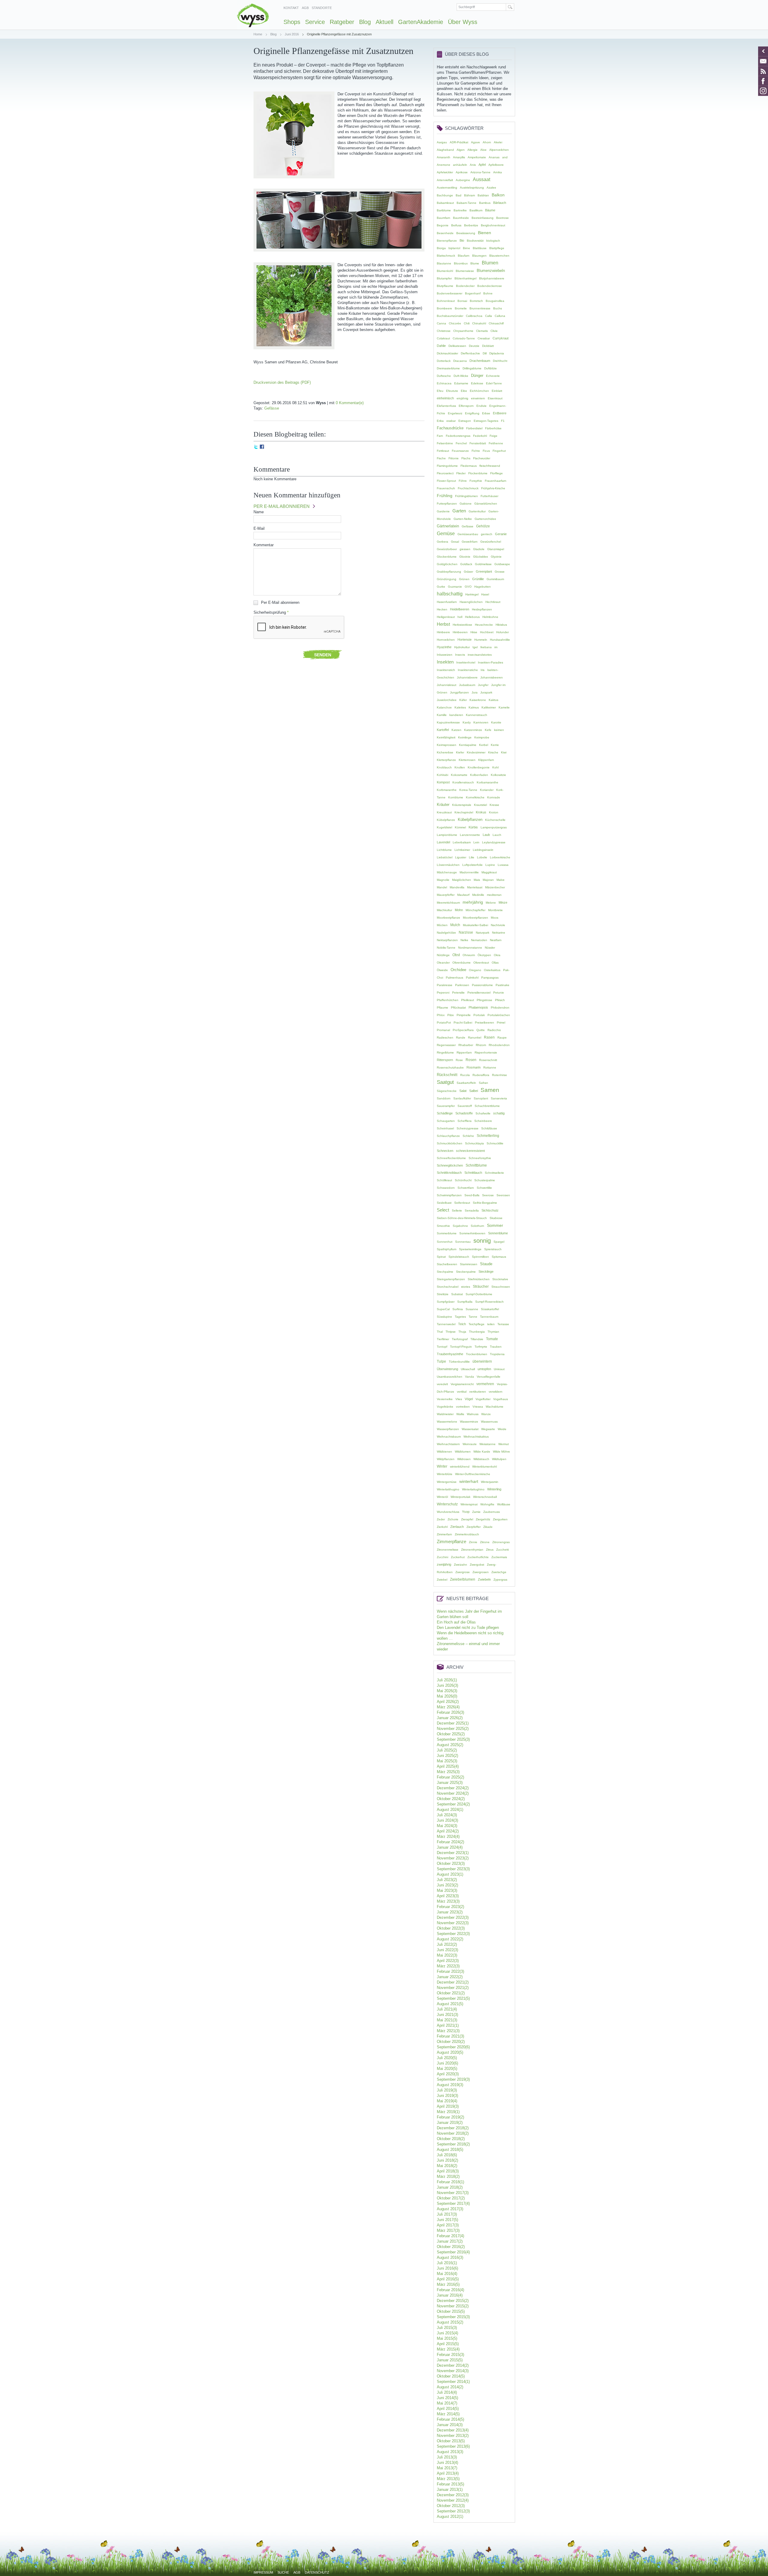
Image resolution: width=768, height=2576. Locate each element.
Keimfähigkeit (446, 737)
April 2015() (448, 2344)
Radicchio (494, 1030)
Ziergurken (500, 1519)
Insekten (445, 662)
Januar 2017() (450, 2241)
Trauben (496, 1347)
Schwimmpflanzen (449, 1195)
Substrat (457, 1294)
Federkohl (480, 436)
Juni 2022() (447, 1950)
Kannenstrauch (477, 715)
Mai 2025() (447, 1761)
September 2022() (453, 1934)
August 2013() (450, 2452)
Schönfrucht (463, 1180)
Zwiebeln (484, 1579)
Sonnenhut (445, 1242)
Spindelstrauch (459, 1257)
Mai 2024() (447, 1826)
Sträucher (481, 1287)
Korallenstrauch (463, 782)
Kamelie (504, 707)
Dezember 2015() (453, 2301)
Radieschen (445, 1038)
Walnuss (473, 1414)
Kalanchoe (444, 707)
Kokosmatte (459, 775)
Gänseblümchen (486, 504)
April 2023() (448, 1896)
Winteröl (442, 1497)
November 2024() (453, 1793)
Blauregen (479, 256)
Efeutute (452, 391)
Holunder (502, 632)
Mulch (455, 925)
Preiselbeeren (484, 1023)
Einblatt (497, 391)
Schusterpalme (485, 1180)
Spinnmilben (480, 1257)
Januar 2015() (450, 2360)
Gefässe (272, 408)
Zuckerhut (458, 1557)
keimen (499, 730)
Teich (462, 1324)
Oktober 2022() (451, 1928)
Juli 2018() (447, 2155)
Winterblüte (445, 1474)
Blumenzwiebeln (491, 271)
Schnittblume (476, 1165)
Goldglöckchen (447, 564)
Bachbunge (445, 195)
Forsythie (476, 481)
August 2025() (450, 1745)
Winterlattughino (473, 1489)
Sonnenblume (498, 1233)
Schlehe (468, 1136)
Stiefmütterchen (479, 1279)
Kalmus (474, 707)
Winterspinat (469, 1504)
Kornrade (494, 797)
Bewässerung (466, 233)
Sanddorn (444, 1098)
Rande (461, 1038)
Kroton (494, 812)
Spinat (441, 1257)
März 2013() (448, 2479)
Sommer (495, 1225)
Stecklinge (486, 1272)
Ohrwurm (469, 955)
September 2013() (453, 2446)
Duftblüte (490, 368)
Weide (502, 1429)
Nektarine (499, 933)
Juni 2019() (447, 2096)
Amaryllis (459, 157)
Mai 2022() (447, 1955)
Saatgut (445, 1082)
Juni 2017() (447, 2220)
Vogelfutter (483, 1399)
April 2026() (448, 1702)
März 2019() (448, 2112)
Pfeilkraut (468, 1000)
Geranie (501, 534)
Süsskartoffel (490, 1309)
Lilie (472, 857)
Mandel (442, 887)
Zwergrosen (481, 1572)
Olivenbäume (462, 963)
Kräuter (443, 805)
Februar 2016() (450, 2290)
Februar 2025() (450, 1777)
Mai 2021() (447, 2020)
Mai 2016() (447, 2274)
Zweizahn (460, 1565)
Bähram (469, 195)
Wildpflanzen (446, 1459)
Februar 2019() (450, 2117)
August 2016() (450, 2257)
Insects (460, 655)
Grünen (464, 579)
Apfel (482, 165)
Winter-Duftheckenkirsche (473, 1474)
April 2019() (448, 2106)
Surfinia (458, 1309)
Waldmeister (445, 1414)
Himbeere (443, 632)
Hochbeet (487, 632)
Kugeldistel (444, 827)
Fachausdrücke (450, 428)
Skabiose (496, 1218)
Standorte (322, 8)
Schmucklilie (495, 1143)
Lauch (497, 835)
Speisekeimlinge (470, 1249)
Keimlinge (465, 737)
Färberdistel (474, 428)
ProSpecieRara (463, 1030)
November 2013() (453, 2436)
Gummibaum (495, 579)
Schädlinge (445, 1113)
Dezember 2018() (453, 2128)
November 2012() (453, 2500)
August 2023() (450, 1874)
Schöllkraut (444, 1180)
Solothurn (477, 1226)
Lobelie (482, 857)
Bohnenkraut (446, 301)
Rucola (465, 1075)
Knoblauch (444, 767)
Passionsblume (482, 985)
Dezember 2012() (453, 2495)
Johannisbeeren (492, 677)
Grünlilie (478, 579)
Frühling (445, 496)
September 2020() (453, 2047)
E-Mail (259, 528)
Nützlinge (443, 955)
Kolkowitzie (498, 775)
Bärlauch (500, 203)
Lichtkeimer (462, 850)
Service (315, 22)
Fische (441, 458)
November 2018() (453, 2133)
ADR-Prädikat (459, 142)
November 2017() (453, 2193)
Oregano (475, 970)
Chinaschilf (496, 323)
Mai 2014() (447, 2403)
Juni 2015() (447, 2333)
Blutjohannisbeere (492, 278)
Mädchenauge (447, 872)
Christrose (444, 331)
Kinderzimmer (476, 752)
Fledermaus (469, 466)
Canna (441, 323)
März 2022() (448, 1966)
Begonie (443, 225)
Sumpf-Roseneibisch (489, 1302)
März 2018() (448, 2176)
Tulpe (441, 1361)
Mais (477, 880)
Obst (456, 955)
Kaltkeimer (489, 707)
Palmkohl (472, 978)
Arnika (498, 172)
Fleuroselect (445, 473)
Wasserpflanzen (448, 1429)
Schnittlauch (473, 1173)
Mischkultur (444, 910)
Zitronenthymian (472, 1550)
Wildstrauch (481, 1459)
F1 (503, 421)
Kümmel (460, 827)
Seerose (488, 1195)
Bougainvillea (495, 301)
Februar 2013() (450, 2484)
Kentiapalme (468, 745)
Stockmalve (500, 1279)
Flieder (461, 473)
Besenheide (445, 233)
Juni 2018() (447, 2160)
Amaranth (444, 157)
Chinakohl (479, 323)
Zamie (476, 1512)
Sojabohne (460, 1226)
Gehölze (483, 526)
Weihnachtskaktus (476, 1437)
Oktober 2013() (451, 2441)
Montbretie (495, 910)
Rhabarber (466, 1045)
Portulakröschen (499, 1015)
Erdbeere (500, 413)
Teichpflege (477, 1324)
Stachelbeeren (447, 1264)
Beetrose (502, 218)
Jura (475, 692)
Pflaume (442, 1008)
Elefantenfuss (446, 406)
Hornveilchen (446, 640)
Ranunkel (475, 1038)
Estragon (465, 421)
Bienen (484, 233)
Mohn (459, 910)
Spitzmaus (499, 1257)
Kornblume (456, 797)
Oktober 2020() (451, 2042)
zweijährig (444, 1564)
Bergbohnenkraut (493, 225)
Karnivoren (481, 722)
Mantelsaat (475, 887)
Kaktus (493, 700)
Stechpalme (445, 1272)
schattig (499, 1113)
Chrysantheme (463, 331)
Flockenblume (478, 473)
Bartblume (444, 210)
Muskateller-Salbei (475, 925)
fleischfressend (490, 466)
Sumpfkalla (465, 1302)
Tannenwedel (446, 1324)
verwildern (496, 1392)
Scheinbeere (483, 1121)
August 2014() (450, 2387)
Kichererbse (445, 752)
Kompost (443, 782)
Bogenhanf (473, 293)
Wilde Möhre (501, 1452)
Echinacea (444, 383)
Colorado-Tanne (464, 338)
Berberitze (471, 225)
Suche (283, 2572)
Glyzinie (496, 557)
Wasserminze (469, 1422)
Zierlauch (457, 1527)
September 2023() (453, 1869)
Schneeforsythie (480, 1158)
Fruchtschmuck (468, 488)
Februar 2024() (450, 1842)
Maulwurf (463, 895)
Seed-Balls (472, 1195)
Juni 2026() (447, 1685)
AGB (305, 8)
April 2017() (448, 2225)
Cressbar (484, 338)
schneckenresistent (470, 1151)
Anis (473, 165)
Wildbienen (444, 1452)
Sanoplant (481, 1098)
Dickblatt (488, 346)
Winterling (494, 1489)
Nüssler (490, 948)
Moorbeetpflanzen (475, 918)
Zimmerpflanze (451, 1541)
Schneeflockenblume (451, 1158)
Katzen (456, 730)
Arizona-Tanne (480, 172)
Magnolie (443, 880)
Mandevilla (457, 887)
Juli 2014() (447, 2392)
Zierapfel (467, 1519)
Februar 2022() (450, 1971)
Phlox (441, 1015)
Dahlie (441, 346)
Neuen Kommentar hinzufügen (297, 495)
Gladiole (479, 549)
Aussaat (481, 179)
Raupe (502, 1038)
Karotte (496, 722)
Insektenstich (446, 670)
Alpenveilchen (499, 150)
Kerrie (495, 745)
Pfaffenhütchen (448, 1000)
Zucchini (442, 1557)
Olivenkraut (481, 963)
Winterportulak (460, 1497)
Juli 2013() (447, 2457)
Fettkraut (443, 451)
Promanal (443, 1030)
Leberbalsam (462, 842)
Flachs (466, 458)
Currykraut (501, 338)
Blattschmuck (446, 256)
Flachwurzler (482, 458)
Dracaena (460, 361)
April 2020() (448, 2074)
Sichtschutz (490, 1210)
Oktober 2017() (451, 2198)
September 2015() (453, 2317)
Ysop (466, 1512)
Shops (292, 22)
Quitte (481, 1030)
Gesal (455, 542)
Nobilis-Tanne (446, 948)
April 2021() (448, 2025)
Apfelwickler (445, 172)
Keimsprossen (447, 745)
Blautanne (444, 263)
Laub (486, 835)
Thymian (493, 1332)
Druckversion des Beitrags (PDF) (282, 382)
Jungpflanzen (459, 692)
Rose (459, 1060)
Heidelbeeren (460, 609)
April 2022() (448, 1961)
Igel (475, 647)
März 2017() (448, 2230)
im (496, 647)
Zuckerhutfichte (478, 1557)
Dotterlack (444, 361)
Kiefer (460, 752)
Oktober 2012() (451, 2506)
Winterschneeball (485, 1497)
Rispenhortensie (486, 1052)
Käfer (463, 700)
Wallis (460, 1414)
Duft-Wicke (461, 376)
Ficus (486, 451)
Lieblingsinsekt (483, 850)
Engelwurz (455, 413)
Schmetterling (488, 1136)
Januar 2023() (450, 1912)
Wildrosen (464, 1459)
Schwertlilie (484, 1188)
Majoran (488, 880)
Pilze (451, 1015)
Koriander (487, 790)
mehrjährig (473, 902)
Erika (440, 421)
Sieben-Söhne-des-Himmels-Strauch (462, 1218)
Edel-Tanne (494, 383)
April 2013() (448, 2473)
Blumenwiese (465, 271)
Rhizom (481, 1045)
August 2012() (450, 2516)
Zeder (441, 1519)
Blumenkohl (445, 271)
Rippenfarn (464, 1052)
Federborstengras (458, 436)
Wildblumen (463, 1452)
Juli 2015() (447, 2328)
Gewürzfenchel (491, 542)
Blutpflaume (445, 286)
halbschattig (450, 594)
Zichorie (453, 1519)
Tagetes (460, 1317)
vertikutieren (478, 1392)
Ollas (495, 963)
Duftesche (444, 376)
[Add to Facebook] (262, 447)
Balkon (498, 195)
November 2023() (453, 1858)
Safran (483, 1083)
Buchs (498, 308)
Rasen (489, 1037)
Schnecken (445, 1151)
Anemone (444, 165)
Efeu (440, 391)
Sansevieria (499, 1098)
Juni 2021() (447, 2015)
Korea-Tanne (468, 790)
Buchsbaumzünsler (450, 316)
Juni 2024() (447, 1820)
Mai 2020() (447, 2069)
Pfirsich (500, 1000)
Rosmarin (474, 1067)
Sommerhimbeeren (472, 1233)
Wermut (504, 1444)
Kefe (488, 730)
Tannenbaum (489, 1317)
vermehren (485, 1384)
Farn (440, 436)
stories (466, 1287)
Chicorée (455, 323)
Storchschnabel (448, 1287)
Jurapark (486, 692)
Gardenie (443, 511)
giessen (465, 549)
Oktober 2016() (451, 2247)
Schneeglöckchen (450, 1165)
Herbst (443, 624)
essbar (451, 421)
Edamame (461, 383)
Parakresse (445, 985)
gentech (487, 534)
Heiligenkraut (446, 617)
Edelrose (477, 383)
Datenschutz (317, 2572)
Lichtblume (444, 850)
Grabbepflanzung (449, 572)
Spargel (499, 1242)
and (505, 157)
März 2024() (448, 1837)
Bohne (488, 293)
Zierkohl (442, 1527)
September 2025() (453, 1739)
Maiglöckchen (462, 880)
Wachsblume (495, 1407)
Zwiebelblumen (463, 1579)
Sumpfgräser (446, 1302)
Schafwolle (483, 1113)
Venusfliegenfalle (489, 1377)
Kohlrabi (442, 775)
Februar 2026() (450, 1712)
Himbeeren (460, 632)
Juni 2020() (447, 2063)
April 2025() (448, 1766)
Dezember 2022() (453, 1917)
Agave (475, 142)
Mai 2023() (447, 1890)
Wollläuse (504, 1504)
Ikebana (486, 647)
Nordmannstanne (470, 948)
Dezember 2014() (453, 2365)
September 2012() (453, 2511)
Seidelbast (444, 1203)
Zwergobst (477, 1565)
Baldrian (483, 195)
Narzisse (466, 932)
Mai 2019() (447, 2101)
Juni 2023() (447, 1885)
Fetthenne (496, 443)
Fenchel (461, 443)
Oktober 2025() (451, 1734)
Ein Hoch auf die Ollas (456, 1622)
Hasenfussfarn (447, 602)
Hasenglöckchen (471, 602)
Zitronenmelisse (448, 1550)
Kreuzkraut (444, 812)
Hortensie (465, 640)
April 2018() (448, 2171)
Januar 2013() (450, 2490)
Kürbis (473, 827)
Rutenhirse (499, 1075)
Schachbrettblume (487, 1106)
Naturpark (483, 933)
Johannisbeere (467, 677)
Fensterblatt (478, 443)
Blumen (490, 263)
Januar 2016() (450, 2295)
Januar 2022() (450, 1977)
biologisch (493, 241)
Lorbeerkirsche (500, 857)
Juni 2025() (447, 1756)
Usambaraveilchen (450, 1377)
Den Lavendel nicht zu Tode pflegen (468, 1628)
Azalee (491, 188)
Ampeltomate (477, 157)
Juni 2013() (447, 2463)
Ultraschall (468, 1369)
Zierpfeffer (474, 1527)
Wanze (486, 1414)
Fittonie (454, 458)
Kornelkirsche (475, 797)
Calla (489, 316)
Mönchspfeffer (475, 910)
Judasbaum (467, 685)
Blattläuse (480, 248)
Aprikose (462, 172)
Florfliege (496, 473)
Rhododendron (499, 1045)
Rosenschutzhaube (450, 1067)
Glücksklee (481, 557)
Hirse (474, 632)
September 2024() (453, 1804)
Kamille (442, 715)
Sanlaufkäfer (462, 1098)
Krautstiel (480, 805)
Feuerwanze (460, 451)
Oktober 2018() (451, 2139)
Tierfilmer (443, 1339)
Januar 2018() (450, 2187)
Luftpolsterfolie (472, 865)
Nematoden (479, 940)
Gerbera (442, 542)
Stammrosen (469, 1264)
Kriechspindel (464, 812)
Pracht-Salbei (463, 1023)
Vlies (459, 1399)
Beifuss (456, 225)
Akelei (498, 142)
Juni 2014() (447, 2398)
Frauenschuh (446, 488)
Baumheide (461, 218)
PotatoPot (444, 1023)
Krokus (481, 812)
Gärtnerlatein (448, 526)
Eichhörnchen (479, 391)
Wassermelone (447, 1422)
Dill (485, 353)
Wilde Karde (482, 1452)
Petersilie (458, 993)
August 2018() (450, 2150)
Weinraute (470, 1444)
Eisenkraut (495, 398)
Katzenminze (473, 730)
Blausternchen (499, 256)
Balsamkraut (445, 203)
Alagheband (445, 150)
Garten (459, 511)
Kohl (495, 767)
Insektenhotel (466, 662)
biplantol (454, 248)
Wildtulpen (499, 1459)
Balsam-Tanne (466, 203)
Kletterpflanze (446, 760)
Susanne (472, 1309)
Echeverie (493, 376)
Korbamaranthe (487, 782)
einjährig (462, 398)
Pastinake (502, 985)
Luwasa (503, 865)
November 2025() (453, 1729)
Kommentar (264, 545)
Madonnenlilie (469, 872)
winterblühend (460, 1467)
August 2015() (450, 2322)
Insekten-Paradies (490, 662)
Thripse (451, 1332)
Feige (493, 436)
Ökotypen (484, 955)
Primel (501, 1023)
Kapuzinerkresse (448, 722)
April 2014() (448, 2409)
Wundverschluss (448, 1512)
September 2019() (453, 2079)
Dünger (477, 376)
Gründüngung (447, 579)
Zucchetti (502, 1550)
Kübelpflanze (446, 820)
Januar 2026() (450, 1718)
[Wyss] (253, 28)
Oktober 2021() (451, 1993)
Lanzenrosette (470, 835)
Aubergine (463, 180)
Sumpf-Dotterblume (479, 1294)
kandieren (456, 715)
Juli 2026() (447, 1680)
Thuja (462, 1332)
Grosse (500, 572)
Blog (365, 22)
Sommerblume (447, 1233)
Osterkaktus (492, 970)
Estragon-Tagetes (486, 421)
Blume (475, 263)
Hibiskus (501, 625)
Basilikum (476, 210)
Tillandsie (477, 1339)
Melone (491, 903)
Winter (442, 1466)
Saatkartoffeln (466, 1083)
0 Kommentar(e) (350, 403)
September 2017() (453, 2203)
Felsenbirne (445, 443)
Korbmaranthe (447, 790)
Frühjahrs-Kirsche (493, 488)
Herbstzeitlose (462, 625)
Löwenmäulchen (448, 865)
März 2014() (448, 2414)
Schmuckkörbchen (450, 1143)
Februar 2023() (450, 1907)
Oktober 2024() (451, 1799)
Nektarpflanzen (447, 940)
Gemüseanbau (468, 534)
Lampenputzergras (494, 827)
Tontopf (442, 1347)
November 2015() (453, 2306)
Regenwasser (446, 1045)
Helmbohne (490, 617)
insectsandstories (480, 655)
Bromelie (461, 308)
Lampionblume (447, 835)
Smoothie (443, 1226)
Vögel (469, 1399)
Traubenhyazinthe (450, 1354)
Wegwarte (488, 1429)
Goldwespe (502, 564)
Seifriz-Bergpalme (485, 1203)
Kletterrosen (467, 760)
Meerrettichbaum (448, 903)
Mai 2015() (447, 2338)
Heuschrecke (484, 625)
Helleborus (472, 617)
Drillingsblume (472, 368)
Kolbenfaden (479, 775)
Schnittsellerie (494, 1173)
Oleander (443, 963)
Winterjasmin (490, 1482)
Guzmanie (455, 587)
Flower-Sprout (446, 481)
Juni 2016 (292, 34)
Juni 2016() (447, 2268)
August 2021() (450, 2004)
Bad (459, 195)
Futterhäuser (489, 496)
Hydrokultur (462, 647)
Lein (476, 842)
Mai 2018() (447, 2166)
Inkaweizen (445, 655)
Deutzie (474, 346)
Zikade (488, 1527)
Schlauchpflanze (448, 1136)
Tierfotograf (460, 1339)
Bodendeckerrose (490, 286)
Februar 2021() (450, 2036)
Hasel (485, 594)
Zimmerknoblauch (467, 1534)
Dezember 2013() (453, 2430)
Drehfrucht (500, 361)
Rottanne (490, 1067)
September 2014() (453, 2382)
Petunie (499, 993)
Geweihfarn (470, 542)
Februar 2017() (450, 2236)
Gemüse (446, 534)
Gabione (466, 504)
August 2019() (450, 2085)
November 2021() (453, 1988)
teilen (491, 1324)
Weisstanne (487, 1444)
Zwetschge (499, 1572)
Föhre (463, 481)
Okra (497, 955)
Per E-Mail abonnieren (282, 506)
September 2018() (453, 2144)
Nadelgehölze (446, 933)
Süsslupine (444, 1317)
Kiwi (504, 752)
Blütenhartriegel (465, 278)
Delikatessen (457, 346)
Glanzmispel (496, 549)
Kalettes (460, 707)
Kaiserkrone (478, 700)
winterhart (469, 1481)
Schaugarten (446, 1121)
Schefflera (465, 1121)
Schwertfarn (466, 1188)
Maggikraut (489, 872)
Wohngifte (487, 1504)
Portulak (479, 1015)
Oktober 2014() (451, 2376)
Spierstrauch (493, 1249)
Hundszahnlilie (500, 640)
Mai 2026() (447, 1691)
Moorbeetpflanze (448, 918)
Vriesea (478, 1407)
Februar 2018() (450, 2182)
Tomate (492, 1339)
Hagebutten (483, 587)
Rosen (471, 1060)
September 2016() (453, 2252)
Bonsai (462, 301)
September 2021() (453, 1998)
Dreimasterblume (448, 368)
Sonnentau (463, 1242)
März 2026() (448, 1707)
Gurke (441, 587)
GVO (468, 587)
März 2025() (448, 1772)
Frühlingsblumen (466, 496)
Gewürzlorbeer (447, 549)
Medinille (478, 895)
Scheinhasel (445, 1128)
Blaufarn (464, 256)
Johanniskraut (447, 685)
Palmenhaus (454, 978)
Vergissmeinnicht (462, 1384)
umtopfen (484, 1369)
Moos (495, 918)
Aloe (483, 150)
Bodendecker (465, 286)
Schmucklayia (474, 1143)
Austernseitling (447, 188)
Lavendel (443, 842)
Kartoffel (443, 730)
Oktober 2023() (451, 1863)
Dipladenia (497, 353)
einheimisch (445, 398)
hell (460, 617)
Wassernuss (489, 1422)
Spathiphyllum (447, 1249)
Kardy (467, 722)
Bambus (485, 203)
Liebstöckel (445, 857)
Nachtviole (498, 925)
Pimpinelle (464, 1015)
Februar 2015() (450, 2355)
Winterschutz (447, 1504)
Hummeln (481, 640)
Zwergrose (463, 1572)
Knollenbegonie (479, 767)
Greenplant (484, 571)
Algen (461, 150)
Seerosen (503, 1195)
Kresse (494, 805)
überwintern (482, 1361)
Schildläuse (489, 1128)
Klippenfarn (486, 760)
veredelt (442, 1384)
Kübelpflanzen (470, 820)
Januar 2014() (450, 2425)
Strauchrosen (501, 1287)
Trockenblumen (477, 1354)
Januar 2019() (450, 2123)
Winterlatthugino (448, 1489)
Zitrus (490, 1550)
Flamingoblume (447, 466)
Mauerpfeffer (446, 895)
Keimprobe (482, 737)
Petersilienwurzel (479, 993)
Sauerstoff (465, 1106)
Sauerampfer (446, 1106)
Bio (462, 240)
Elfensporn (466, 406)
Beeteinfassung (483, 218)
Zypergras (500, 1580)
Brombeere (444, 308)
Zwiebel (442, 1580)
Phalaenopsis (478, 1007)
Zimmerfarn (444, 1534)
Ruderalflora (481, 1075)
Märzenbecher (495, 887)
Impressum (263, 2572)
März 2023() (448, 1901)
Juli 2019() (447, 2090)
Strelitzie (443, 1294)
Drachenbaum (480, 361)
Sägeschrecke (447, 1091)
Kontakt (291, 8)
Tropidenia (497, 1354)
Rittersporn (445, 1060)
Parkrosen (462, 985)
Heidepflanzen (482, 609)
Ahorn (487, 142)
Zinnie (473, 1542)
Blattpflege (497, 248)
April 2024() (448, 1831)
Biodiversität (475, 241)
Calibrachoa (474, 316)
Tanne (473, 1317)
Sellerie (457, 1210)
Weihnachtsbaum (449, 1437)
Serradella (472, 1210)
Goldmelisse (483, 564)
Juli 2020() (447, 2058)
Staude (486, 1264)
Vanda (469, 1377)
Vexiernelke (445, 1399)
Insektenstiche (468, 670)
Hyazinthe (444, 647)
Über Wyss (463, 22)
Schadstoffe (464, 1113)
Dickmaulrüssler (447, 353)
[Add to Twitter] (256, 447)
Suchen (510, 7)
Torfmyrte (481, 1347)
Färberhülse (493, 428)
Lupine (490, 865)
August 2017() (450, 2209)
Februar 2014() (450, 2419)
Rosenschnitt (488, 1060)
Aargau (442, 142)
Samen (490, 1090)
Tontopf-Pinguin (461, 1347)
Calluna (500, 316)
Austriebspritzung (472, 188)
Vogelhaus (501, 1399)
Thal (440, 1332)
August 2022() (450, 1939)
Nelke (464, 940)
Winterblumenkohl (484, 1467)
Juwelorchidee (447, 700)
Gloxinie (465, 557)
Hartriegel (472, 594)
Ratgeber (342, 22)
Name (259, 512)
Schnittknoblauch (449, 1173)
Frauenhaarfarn (496, 481)
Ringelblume (445, 1052)
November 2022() (453, 1923)
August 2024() (450, 1810)
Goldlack (466, 564)
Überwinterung (447, 1369)
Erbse (486, 413)
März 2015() (448, 2349)
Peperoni (443, 993)
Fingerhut (499, 451)
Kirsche (493, 752)
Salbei (474, 1091)
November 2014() (453, 2371)
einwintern (478, 398)
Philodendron (500, 1008)
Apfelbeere (496, 165)
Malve (501, 880)
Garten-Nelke (463, 519)
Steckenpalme (466, 1272)
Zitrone (485, 1542)
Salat (463, 1091)
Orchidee (458, 970)
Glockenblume (447, 557)
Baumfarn (444, 218)
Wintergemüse (447, 1482)
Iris (483, 670)
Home (258, 34)
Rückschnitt (447, 1075)
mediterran (494, 895)
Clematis (482, 331)
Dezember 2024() (453, 1788)
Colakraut (443, 338)
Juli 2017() (447, 2214)
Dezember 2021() (453, 1982)
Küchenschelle (495, 820)
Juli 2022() (447, 1944)
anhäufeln (460, 165)
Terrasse (503, 1324)
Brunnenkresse (480, 308)
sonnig (482, 1241)
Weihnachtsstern (448, 1444)
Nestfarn (496, 940)
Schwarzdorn (446, 1188)
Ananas (494, 157)
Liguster (461, 857)
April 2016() (448, 2279)
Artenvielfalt (445, 180)
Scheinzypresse (468, 1128)
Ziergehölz (483, 1519)
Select (443, 1210)
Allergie (472, 150)
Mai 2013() (447, 2468)
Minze (503, 902)
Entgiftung (472, 413)
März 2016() (448, 2284)
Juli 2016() (447, 2263)
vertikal (462, 1392)
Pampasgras (490, 978)
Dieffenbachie (470, 353)
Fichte (476, 451)
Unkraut (499, 1369)
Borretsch (476, 301)
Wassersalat (470, 1429)
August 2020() (450, 2052)
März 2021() (448, 2031)
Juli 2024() (447, 1815)
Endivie (481, 406)
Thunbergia (477, 1332)
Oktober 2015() (451, 2311)
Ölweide (442, 970)
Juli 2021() (447, 2009)
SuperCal (443, 1309)
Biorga (441, 248)
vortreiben (463, 1407)
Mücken (442, 925)
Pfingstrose (484, 1000)
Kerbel (484, 745)
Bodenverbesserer (450, 293)
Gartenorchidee (485, 519)
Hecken (442, 609)
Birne (466, 248)
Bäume (490, 210)
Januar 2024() (450, 1847)
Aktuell (384, 22)
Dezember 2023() (453, 1853)
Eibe (464, 391)
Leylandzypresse (494, 842)
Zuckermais (499, 1557)
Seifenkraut (462, 1203)
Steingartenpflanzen (451, 1279)
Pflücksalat (458, 1008)
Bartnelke (460, 210)
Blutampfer (444, 278)
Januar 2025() (450, 1783)
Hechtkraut (493, 602)
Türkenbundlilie (459, 1362)
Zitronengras (501, 1542)
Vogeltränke (445, 1407)
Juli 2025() (447, 1750)
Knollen (460, 767)
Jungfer (483, 685)
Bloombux (461, 263)
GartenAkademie (421, 22)
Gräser (468, 572)
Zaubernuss (492, 1512)
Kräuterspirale (462, 805)
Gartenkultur (477, 511)
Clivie (494, 331)
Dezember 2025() (453, 1723)
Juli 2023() (447, 1880)
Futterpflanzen (447, 504)
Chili (467, 323)
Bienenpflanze (447, 241)
